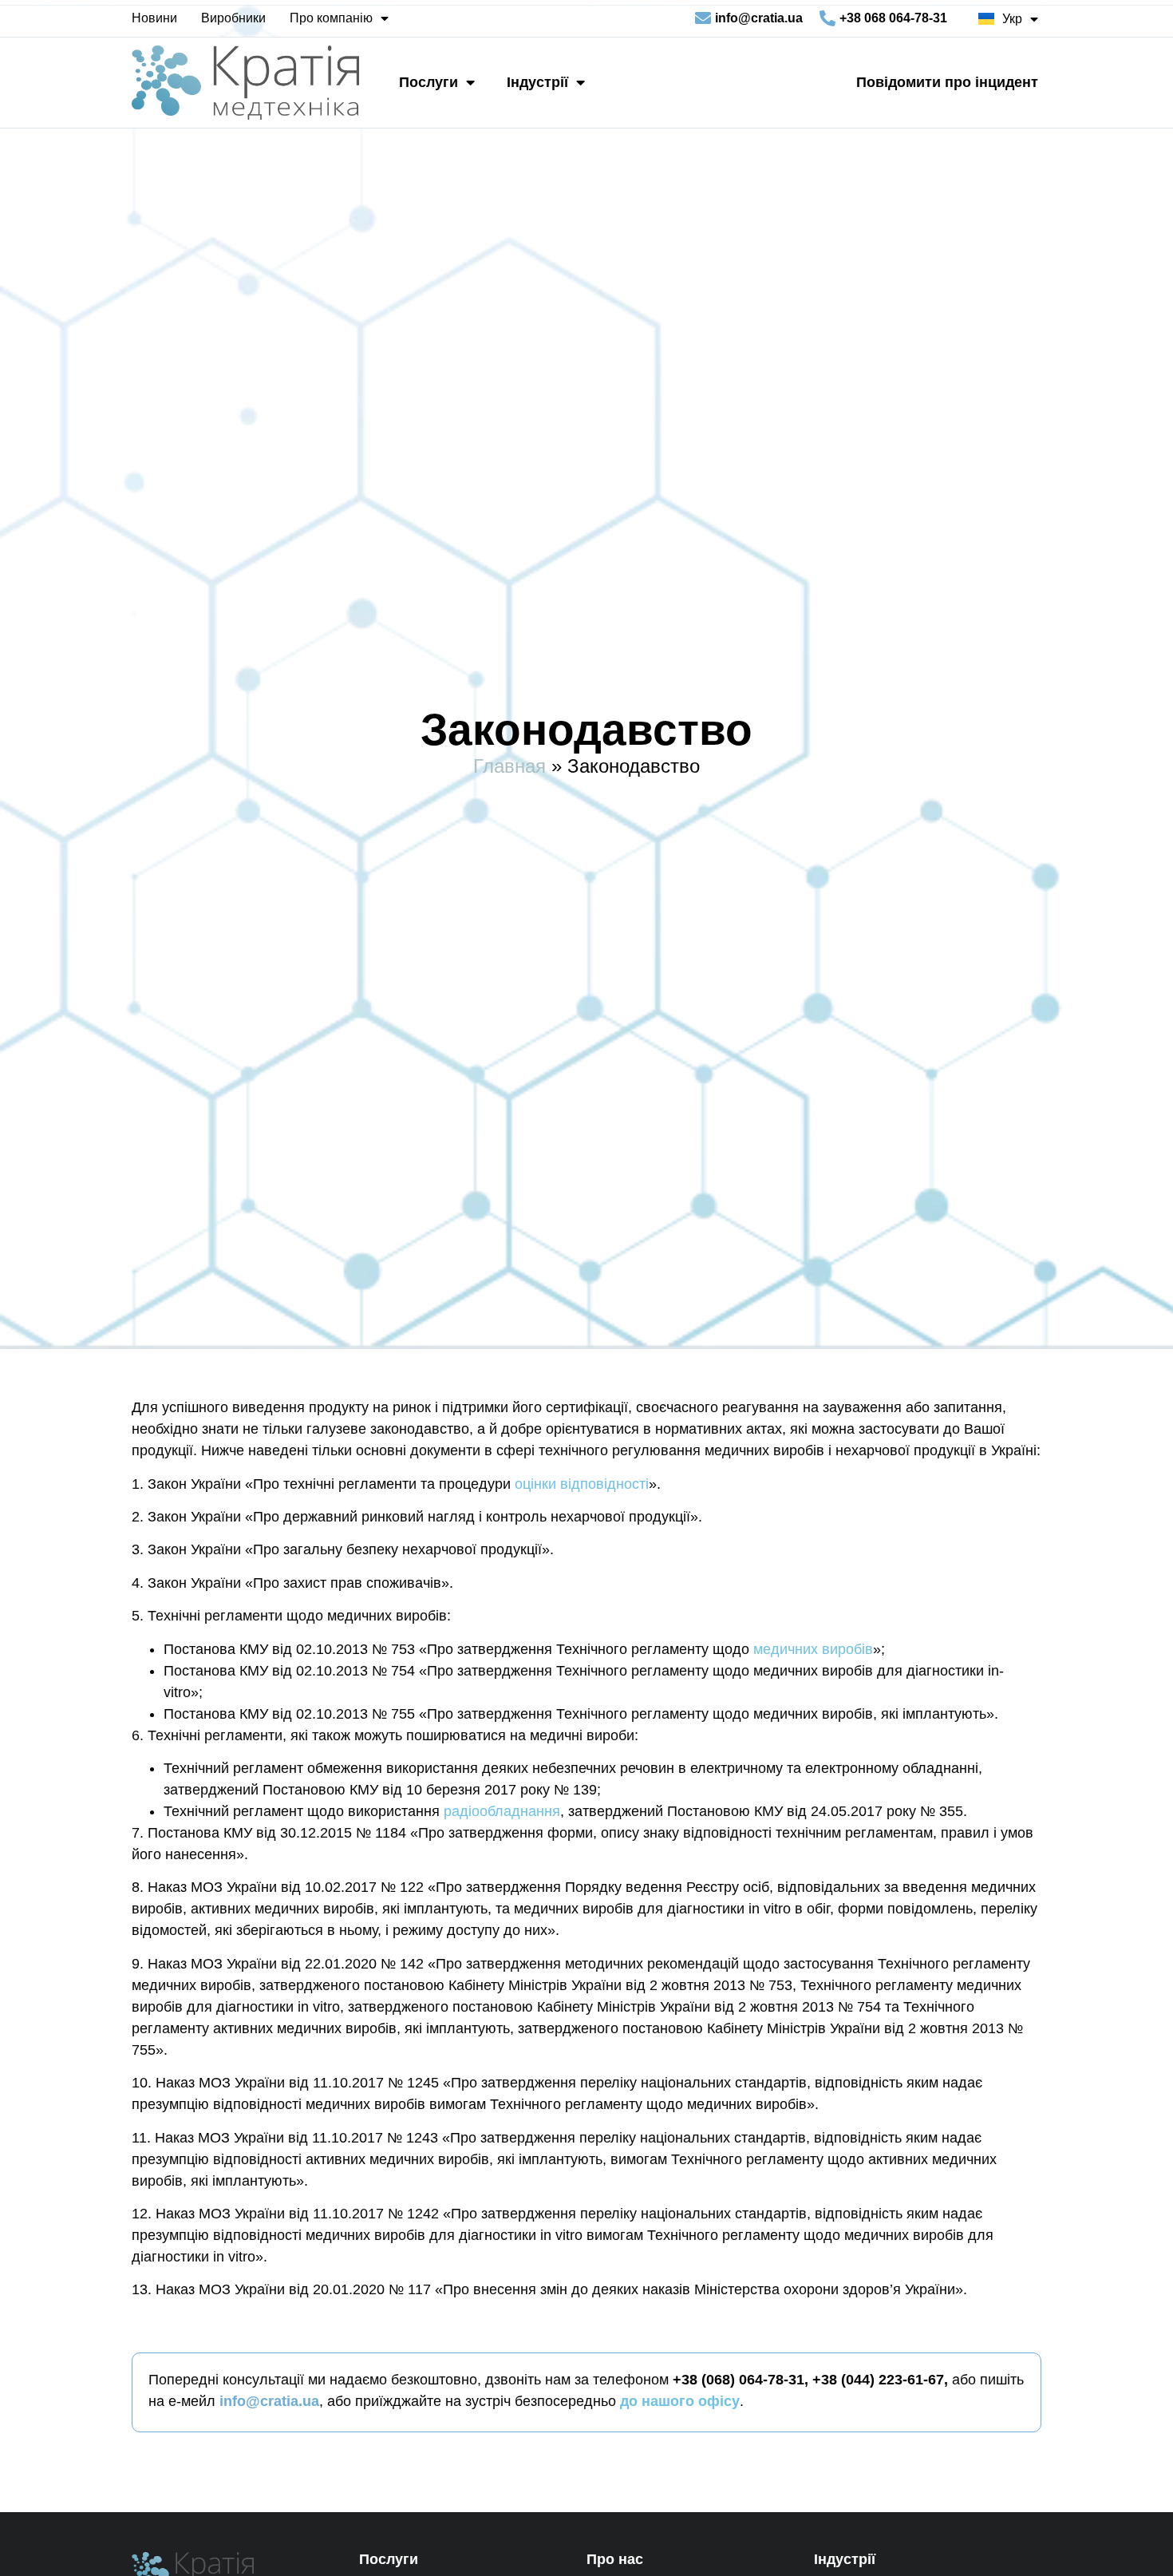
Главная (509, 766)
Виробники (233, 18)
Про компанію (331, 18)
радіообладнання (502, 1811)
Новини (154, 18)
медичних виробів (813, 1649)
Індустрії (537, 82)
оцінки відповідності (582, 1484)
